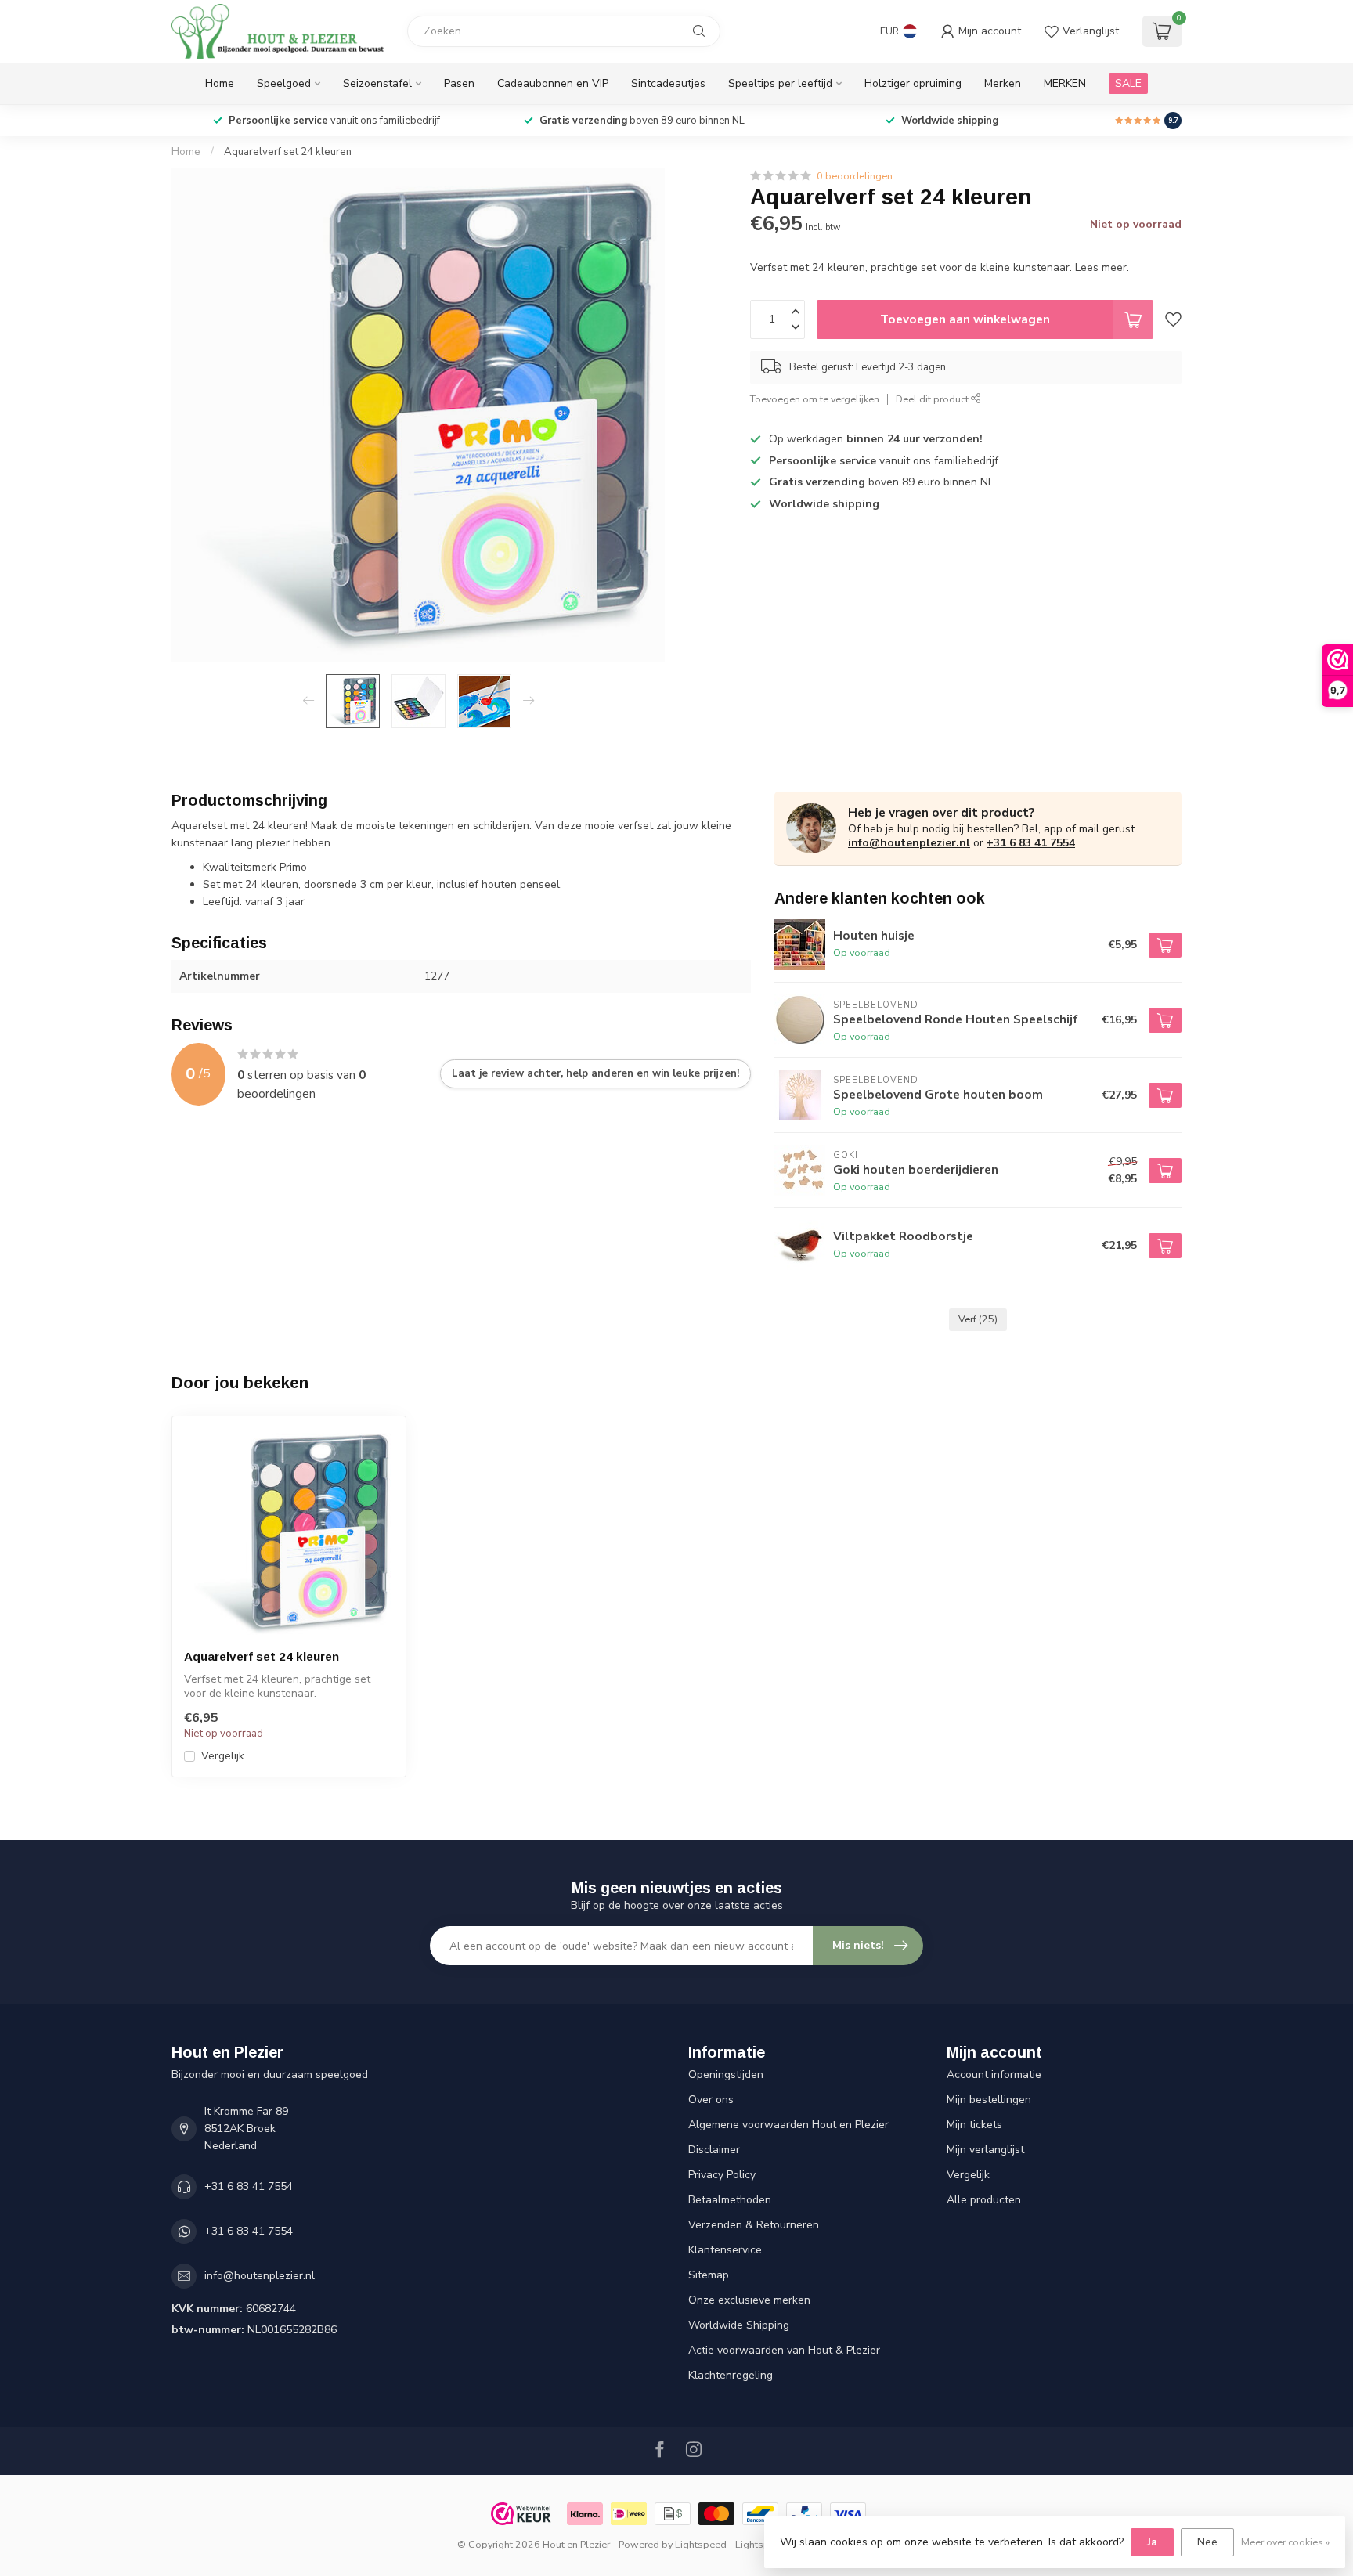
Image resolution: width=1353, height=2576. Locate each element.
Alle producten (984, 2200)
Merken (1003, 83)
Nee (1207, 2542)
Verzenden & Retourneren (754, 2225)
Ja (1152, 2542)
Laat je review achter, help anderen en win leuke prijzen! (595, 1073)
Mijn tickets (974, 2125)
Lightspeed (701, 2544)
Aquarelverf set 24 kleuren (288, 152)
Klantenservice (725, 2250)
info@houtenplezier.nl (909, 843)
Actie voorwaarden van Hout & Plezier (784, 2350)
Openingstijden (726, 2075)
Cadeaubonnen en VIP (553, 83)
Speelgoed (284, 83)
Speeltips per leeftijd (780, 83)
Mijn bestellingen (989, 2100)
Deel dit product (933, 399)
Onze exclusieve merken (749, 2300)
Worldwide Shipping (739, 2325)
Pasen (459, 83)
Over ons (711, 2100)
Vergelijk (223, 1756)
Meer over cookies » (1285, 2542)
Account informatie (994, 2075)
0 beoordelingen (855, 176)
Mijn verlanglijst (985, 2150)
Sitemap (709, 2275)
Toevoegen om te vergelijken (815, 399)
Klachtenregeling (731, 2375)
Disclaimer (714, 2150)
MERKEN (1065, 83)
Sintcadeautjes (668, 83)
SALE (1128, 83)
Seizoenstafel (377, 83)
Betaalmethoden (730, 2200)
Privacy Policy (722, 2175)
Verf (978, 1319)
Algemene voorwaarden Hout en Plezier (788, 2125)
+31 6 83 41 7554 (1031, 843)
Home (220, 83)
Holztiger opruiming (913, 83)
